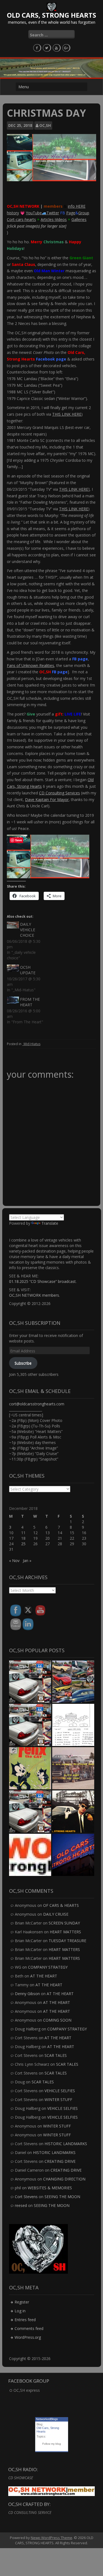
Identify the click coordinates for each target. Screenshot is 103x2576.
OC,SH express (27, 2390)
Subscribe (23, 1363)
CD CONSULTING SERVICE (30, 2512)
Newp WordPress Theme (51, 2538)
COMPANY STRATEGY (48, 1967)
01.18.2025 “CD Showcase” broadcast (42, 1281)
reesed (21, 2205)
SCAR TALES (56, 2055)
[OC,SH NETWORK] (30, 1855)
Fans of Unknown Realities (30, 665)
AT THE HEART (44, 1976)
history (13, 213)
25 (23, 1544)
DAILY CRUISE (56, 1914)
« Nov (14, 1561)
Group (84, 213)
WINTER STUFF (58, 2099)
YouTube (34, 213)
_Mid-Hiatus (31, 1044)
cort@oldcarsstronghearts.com (37, 1404)
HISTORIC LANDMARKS (66, 2144)
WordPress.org (28, 2337)
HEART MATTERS (65, 1932)
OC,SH (45, 125)
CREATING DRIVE (60, 2161)
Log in (20, 2311)
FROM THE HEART (30, 1002)
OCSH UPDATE (28, 970)
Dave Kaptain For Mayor (47, 800)
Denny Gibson (27, 1994)
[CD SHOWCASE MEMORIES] (73, 1855)
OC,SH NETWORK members (34, 1295)
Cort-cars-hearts (21, 219)
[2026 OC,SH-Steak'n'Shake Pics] (30, 1725)
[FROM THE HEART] (73, 1725)
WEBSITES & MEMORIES (50, 2188)
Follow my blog (52, 2444)
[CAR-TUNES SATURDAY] (30, 1768)
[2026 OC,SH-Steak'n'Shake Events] (30, 1682)
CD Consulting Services (59, 793)
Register (22, 2302)
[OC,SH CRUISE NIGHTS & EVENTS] (73, 1682)
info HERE (77, 206)
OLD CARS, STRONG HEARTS (51, 15)
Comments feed (29, 2328)
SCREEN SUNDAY (64, 1923)
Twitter (53, 213)
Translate (50, 1223)
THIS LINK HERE (67, 414)
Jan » (27, 1561)
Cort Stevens (26, 2197)
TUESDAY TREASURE (67, 1941)
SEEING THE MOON (62, 2197)
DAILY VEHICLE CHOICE (28, 930)
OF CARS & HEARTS (61, 1905)
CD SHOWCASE (21, 2478)
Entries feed (25, 2320)
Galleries (79, 219)
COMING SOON (57, 2020)
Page (71, 213)
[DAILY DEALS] (73, 1768)
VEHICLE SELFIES (60, 2091)
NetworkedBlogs (47, 2419)
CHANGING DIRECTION (64, 2179)
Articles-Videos (54, 219)
